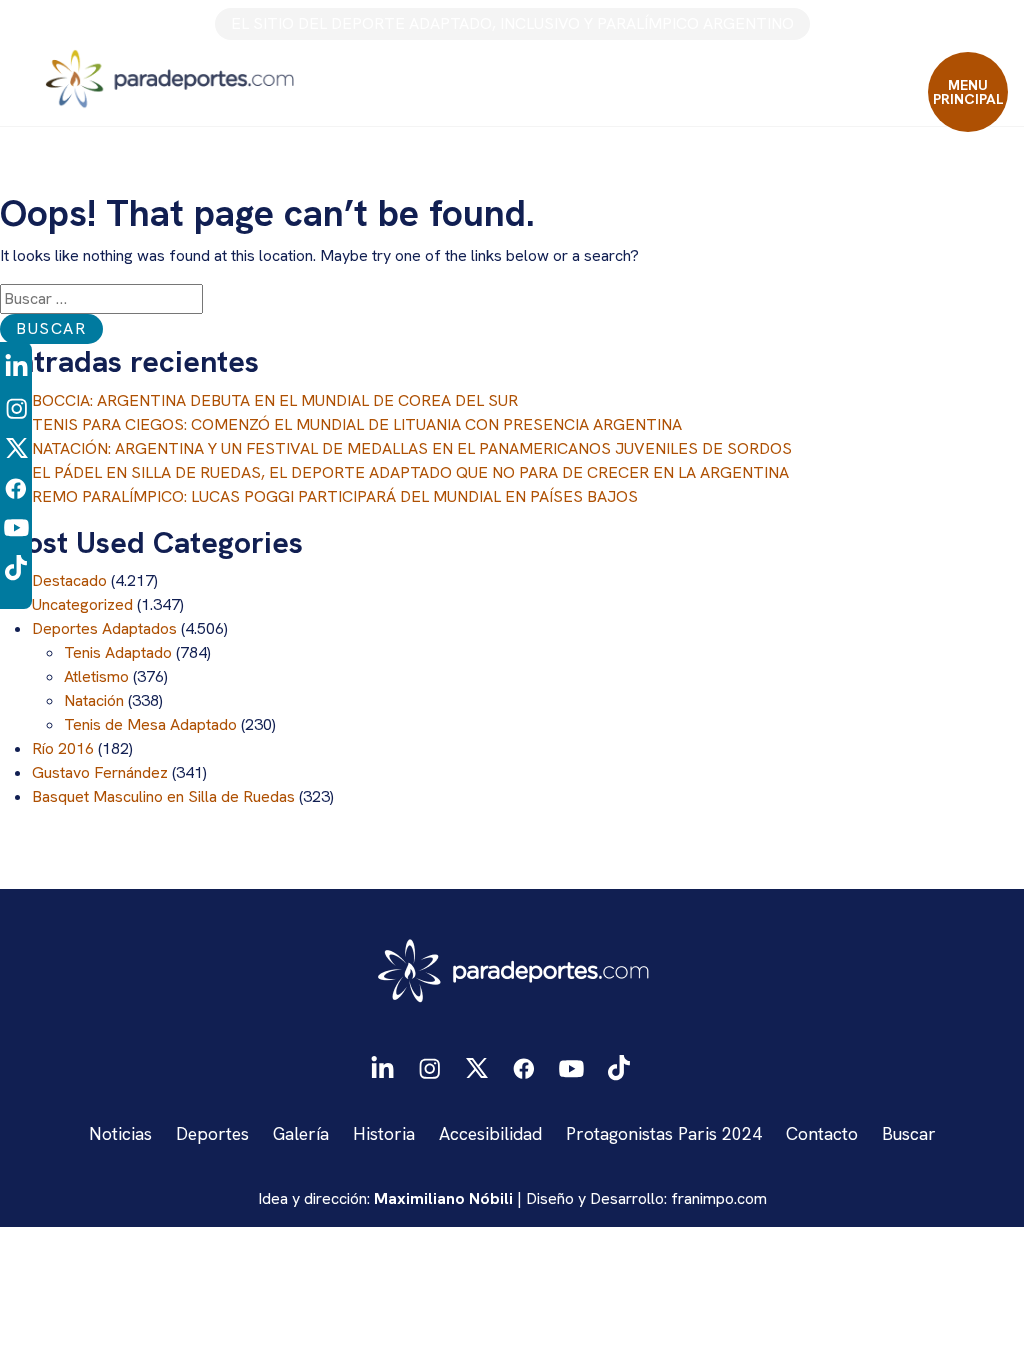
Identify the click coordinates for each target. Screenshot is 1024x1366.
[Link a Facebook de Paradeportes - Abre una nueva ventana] (16, 486)
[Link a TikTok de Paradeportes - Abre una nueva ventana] (16, 566)
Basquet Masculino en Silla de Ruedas (163, 796)
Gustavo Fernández (100, 772)
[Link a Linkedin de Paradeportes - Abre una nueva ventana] (16, 367)
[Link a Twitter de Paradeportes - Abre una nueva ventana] (16, 446)
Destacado (69, 580)
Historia (384, 1133)
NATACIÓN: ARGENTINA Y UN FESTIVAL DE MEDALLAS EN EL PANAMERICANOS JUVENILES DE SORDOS (412, 448)
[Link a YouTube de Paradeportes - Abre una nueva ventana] (16, 526)
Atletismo (96, 676)
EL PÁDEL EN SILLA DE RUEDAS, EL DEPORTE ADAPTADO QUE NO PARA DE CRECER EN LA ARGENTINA (410, 472)
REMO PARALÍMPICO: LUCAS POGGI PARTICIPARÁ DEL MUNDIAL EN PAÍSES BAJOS (335, 496)
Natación (94, 700)
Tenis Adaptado (118, 652)
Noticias (120, 1133)
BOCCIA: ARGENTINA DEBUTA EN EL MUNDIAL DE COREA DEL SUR (275, 400)
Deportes (212, 1133)
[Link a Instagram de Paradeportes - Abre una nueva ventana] (16, 406)
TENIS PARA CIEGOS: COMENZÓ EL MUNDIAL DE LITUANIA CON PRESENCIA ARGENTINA (357, 424)
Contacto (822, 1133)
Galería (301, 1133)
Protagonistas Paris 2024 (664, 1133)
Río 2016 (63, 748)
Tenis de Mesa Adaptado (150, 724)
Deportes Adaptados (104, 628)
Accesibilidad (490, 1133)
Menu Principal (968, 92)
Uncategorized (82, 604)
